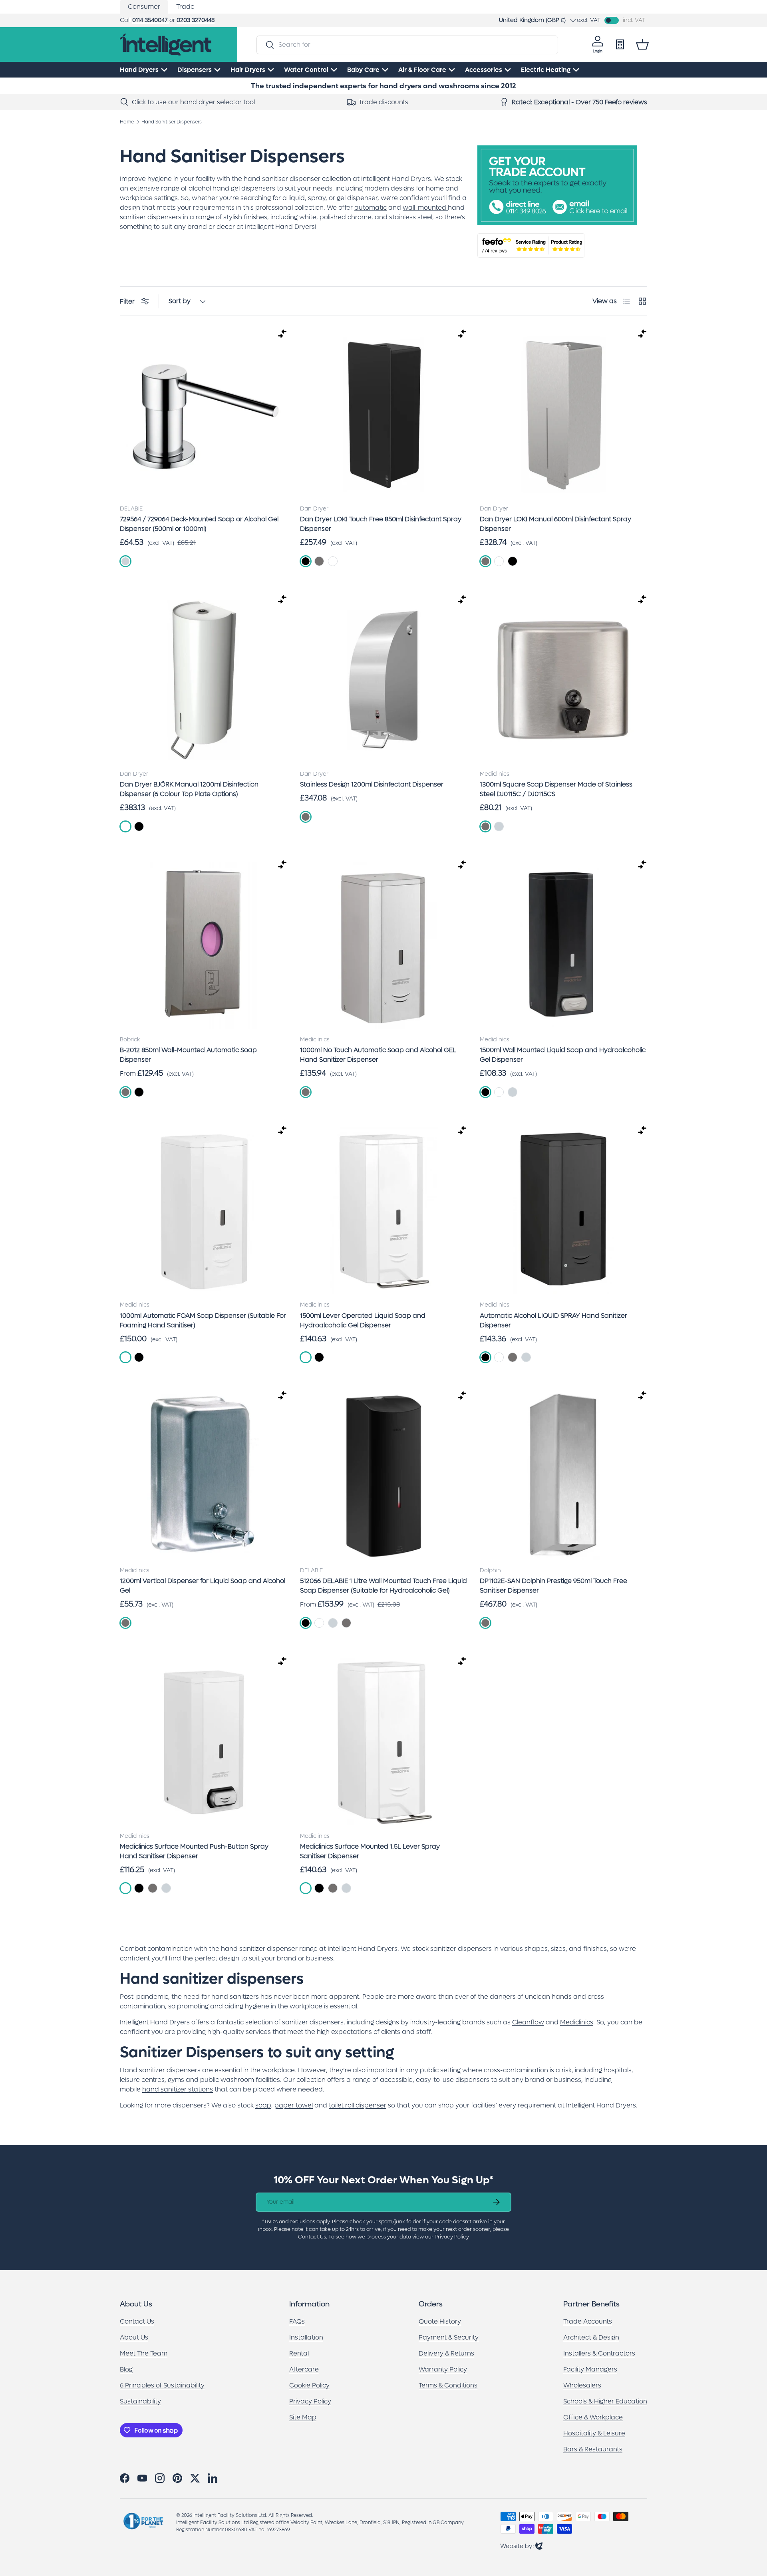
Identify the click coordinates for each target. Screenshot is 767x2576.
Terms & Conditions (448, 2385)
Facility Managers (590, 2369)
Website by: (521, 2546)
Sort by (180, 301)
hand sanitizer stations (178, 2089)
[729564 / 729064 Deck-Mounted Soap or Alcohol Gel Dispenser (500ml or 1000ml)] (204, 414)
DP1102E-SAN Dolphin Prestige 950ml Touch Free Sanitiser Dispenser (553, 1586)
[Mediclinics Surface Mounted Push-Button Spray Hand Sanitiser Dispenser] (204, 1742)
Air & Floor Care (422, 70)
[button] (642, 44)
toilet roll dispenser (358, 2105)
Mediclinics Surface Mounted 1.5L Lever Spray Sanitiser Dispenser (370, 1851)
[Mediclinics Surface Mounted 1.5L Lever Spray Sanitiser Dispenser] (384, 1742)
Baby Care (363, 70)
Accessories (484, 70)
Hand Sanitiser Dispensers (172, 122)
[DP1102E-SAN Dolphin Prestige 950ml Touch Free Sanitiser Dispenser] (563, 1476)
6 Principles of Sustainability (162, 2385)
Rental (299, 2353)
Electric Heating (546, 70)
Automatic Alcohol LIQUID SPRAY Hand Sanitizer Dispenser (553, 1320)
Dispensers (195, 70)
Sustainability (140, 2401)
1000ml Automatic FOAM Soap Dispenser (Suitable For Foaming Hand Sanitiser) (203, 1320)
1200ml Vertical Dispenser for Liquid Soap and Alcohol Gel (203, 1586)
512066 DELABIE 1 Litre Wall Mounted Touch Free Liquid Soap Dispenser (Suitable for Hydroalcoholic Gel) (383, 1586)
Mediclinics (577, 2022)
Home (127, 122)
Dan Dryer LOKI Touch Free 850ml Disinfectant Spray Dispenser (381, 524)
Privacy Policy (310, 2401)
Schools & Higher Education (605, 2401)
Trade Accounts (588, 2321)
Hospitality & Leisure (594, 2433)
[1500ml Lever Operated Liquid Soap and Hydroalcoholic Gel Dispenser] (384, 1211)
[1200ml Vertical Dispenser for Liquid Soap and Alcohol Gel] (204, 1476)
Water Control (306, 70)
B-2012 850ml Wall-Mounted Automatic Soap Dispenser (188, 1055)
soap (263, 2105)
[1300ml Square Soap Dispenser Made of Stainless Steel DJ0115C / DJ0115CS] (563, 680)
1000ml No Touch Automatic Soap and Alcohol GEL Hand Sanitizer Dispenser (378, 1055)
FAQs (297, 2321)
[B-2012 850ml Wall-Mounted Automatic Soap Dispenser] (204, 945)
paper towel (294, 2105)
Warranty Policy (443, 2369)
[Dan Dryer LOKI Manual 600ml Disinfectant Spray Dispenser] (563, 414)
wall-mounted (424, 208)
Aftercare (304, 2369)
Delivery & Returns (446, 2353)
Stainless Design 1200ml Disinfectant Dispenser (372, 784)
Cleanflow (528, 2022)
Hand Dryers (139, 70)
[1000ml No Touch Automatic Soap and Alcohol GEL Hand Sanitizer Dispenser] (384, 945)
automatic (371, 208)
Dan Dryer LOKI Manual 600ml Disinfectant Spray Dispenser (555, 524)
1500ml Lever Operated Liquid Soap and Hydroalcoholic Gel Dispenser (363, 1320)
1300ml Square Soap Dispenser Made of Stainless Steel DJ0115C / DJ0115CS (556, 789)
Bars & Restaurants (593, 2449)
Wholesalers (582, 2385)
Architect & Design (591, 2337)
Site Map (303, 2417)
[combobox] (407, 45)
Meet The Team (144, 2353)
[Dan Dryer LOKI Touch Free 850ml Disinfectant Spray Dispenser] (384, 414)
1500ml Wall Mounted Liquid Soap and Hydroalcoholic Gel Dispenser (563, 1055)
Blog (126, 2369)
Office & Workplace (593, 2417)
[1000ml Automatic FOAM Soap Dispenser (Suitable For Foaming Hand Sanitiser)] (204, 1211)
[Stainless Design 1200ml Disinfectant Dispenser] (384, 680)
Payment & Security (449, 2337)
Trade (185, 7)
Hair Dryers (248, 70)
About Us (134, 2337)
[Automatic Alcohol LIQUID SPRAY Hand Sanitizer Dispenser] (563, 1211)
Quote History (440, 2321)
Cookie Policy (309, 2385)
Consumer (144, 7)
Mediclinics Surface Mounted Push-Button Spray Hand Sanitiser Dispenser (194, 1851)
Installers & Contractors (599, 2353)
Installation (306, 2337)
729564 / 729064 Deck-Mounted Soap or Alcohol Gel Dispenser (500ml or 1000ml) (199, 524)
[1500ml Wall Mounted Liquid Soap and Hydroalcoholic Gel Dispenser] (563, 945)
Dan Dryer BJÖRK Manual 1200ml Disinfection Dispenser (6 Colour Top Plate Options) (189, 789)
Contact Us (137, 2321)
